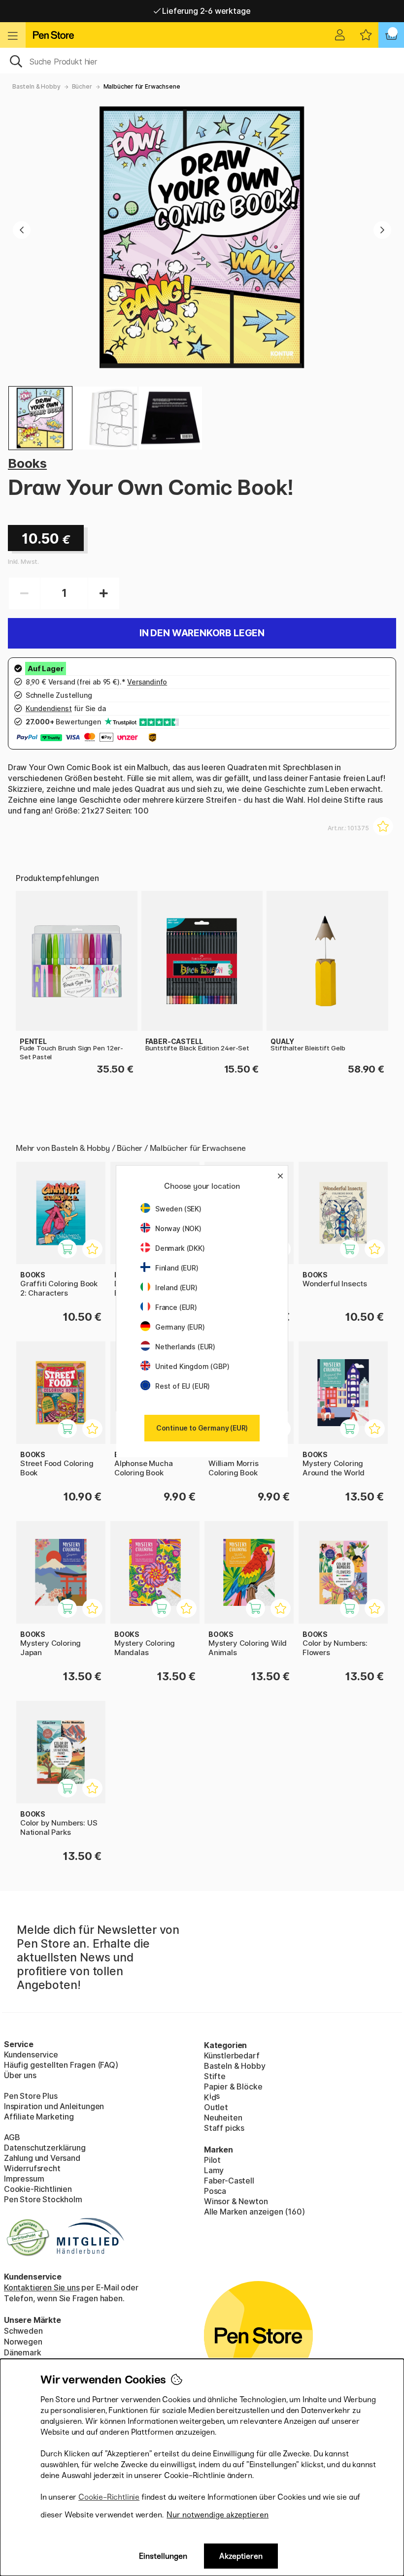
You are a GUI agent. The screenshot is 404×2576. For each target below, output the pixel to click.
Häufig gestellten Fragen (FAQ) (61, 2065)
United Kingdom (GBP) (192, 1366)
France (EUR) (176, 1307)
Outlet (216, 2107)
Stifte (215, 2076)
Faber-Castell (229, 2181)
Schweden (23, 2331)
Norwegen (23, 2342)
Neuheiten (223, 2118)
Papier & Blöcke (233, 2087)
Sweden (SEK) (178, 1209)
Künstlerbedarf (232, 2055)
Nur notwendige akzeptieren (218, 2515)
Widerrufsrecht (32, 2168)
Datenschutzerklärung (45, 2148)
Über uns (20, 2075)
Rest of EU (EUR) (183, 1386)
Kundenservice (31, 2054)
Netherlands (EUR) (185, 1347)
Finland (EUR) (177, 1268)
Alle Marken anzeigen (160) (254, 2212)
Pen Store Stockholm (43, 2199)
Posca (215, 2191)
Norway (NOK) (178, 1228)
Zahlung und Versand (42, 2158)
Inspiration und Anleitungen (54, 2106)
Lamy (214, 2170)
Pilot (212, 2160)
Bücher (82, 86)
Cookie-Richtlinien (38, 2189)
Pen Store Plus (31, 2096)
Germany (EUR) (180, 1327)
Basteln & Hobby (36, 86)
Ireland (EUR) (176, 1288)
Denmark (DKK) (180, 1248)
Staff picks (224, 2128)
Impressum (24, 2179)
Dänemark (23, 2352)
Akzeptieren (241, 2556)
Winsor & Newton (236, 2201)
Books (27, 463)
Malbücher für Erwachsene (142, 86)
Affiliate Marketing (39, 2117)
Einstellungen (163, 2556)
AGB (12, 2137)
